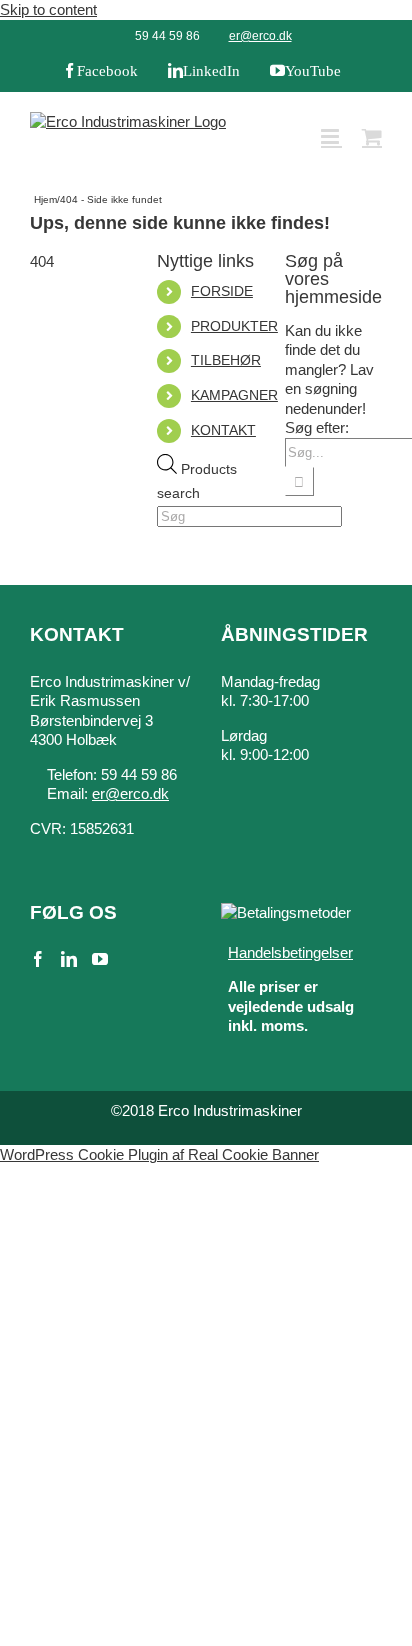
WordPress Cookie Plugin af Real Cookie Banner (159, 1154)
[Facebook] (38, 959)
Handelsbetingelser (290, 952)
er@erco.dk (260, 36)
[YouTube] (100, 959)
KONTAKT (223, 430)
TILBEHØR (226, 360)
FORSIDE (222, 291)
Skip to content (48, 9)
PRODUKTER (234, 326)
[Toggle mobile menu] (331, 136)
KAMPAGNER (234, 395)
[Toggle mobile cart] (372, 136)
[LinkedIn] (69, 959)
